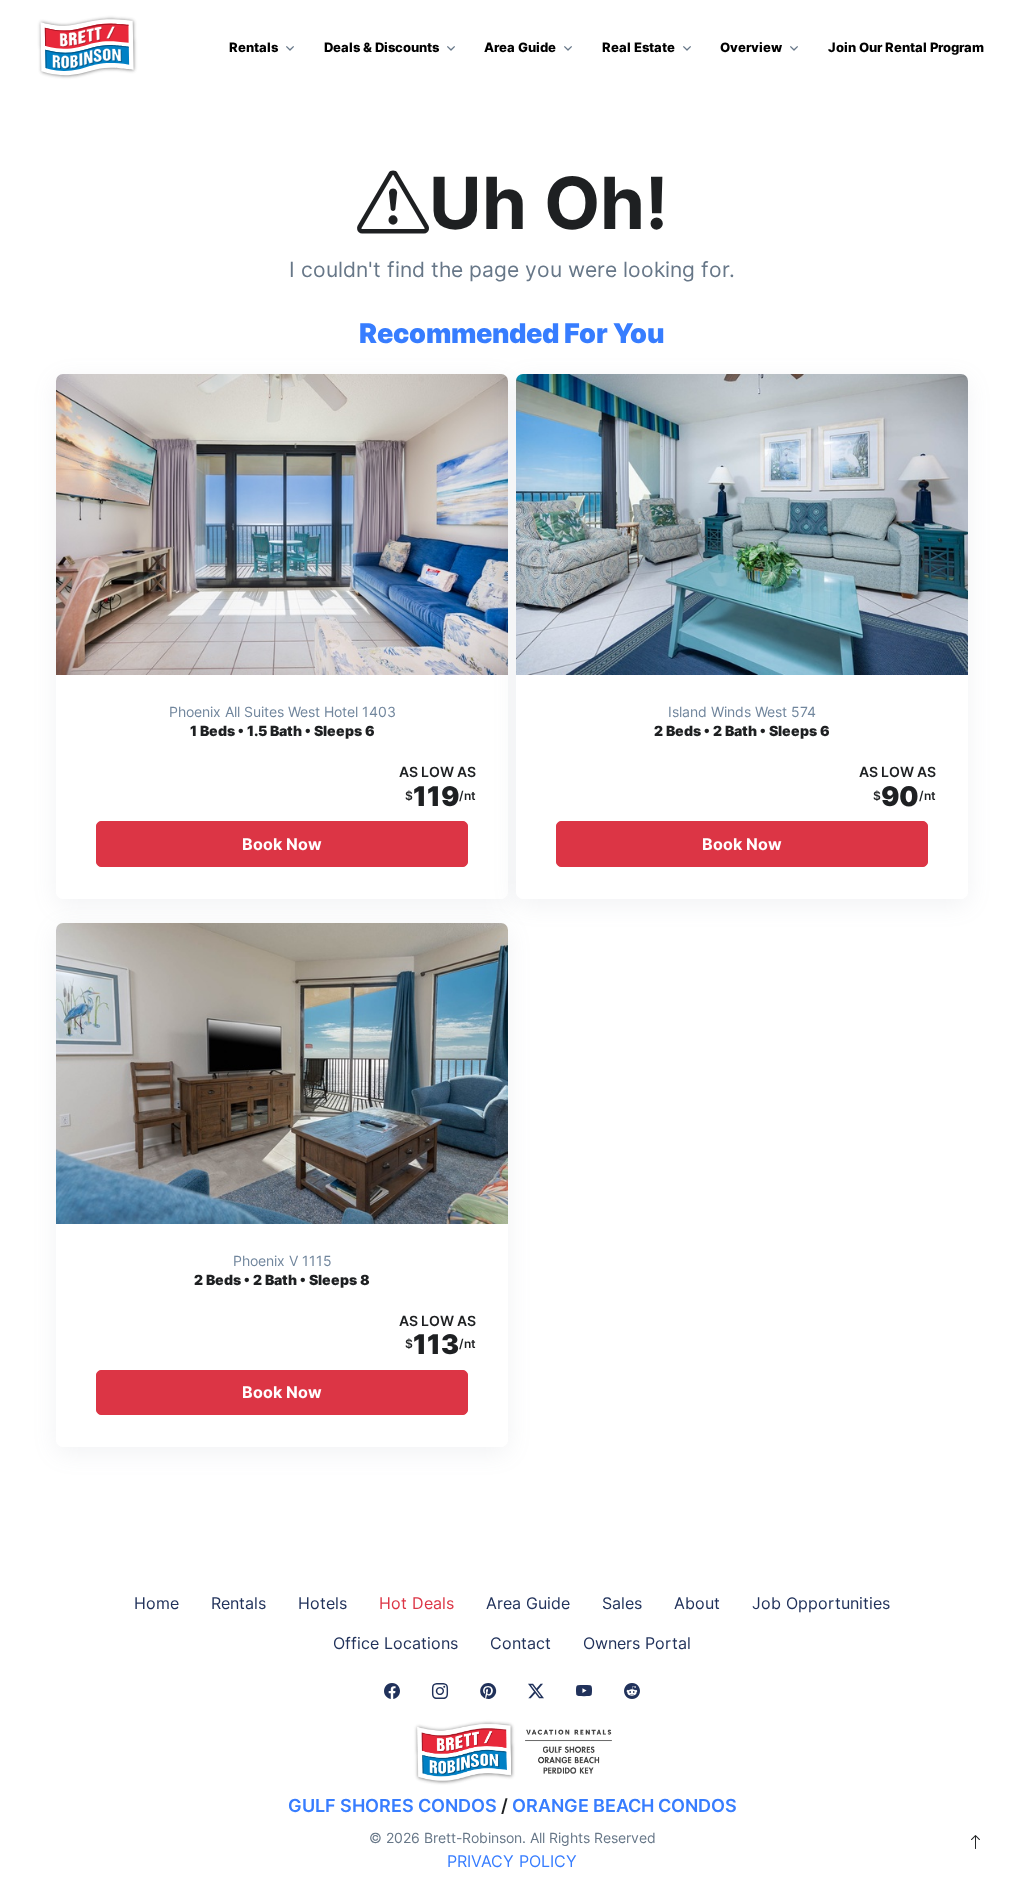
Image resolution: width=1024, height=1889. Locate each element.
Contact (520, 1643)
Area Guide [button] (520, 47)
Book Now (282, 844)
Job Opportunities (821, 1603)
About (697, 1603)
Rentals (238, 1603)
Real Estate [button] (638, 47)
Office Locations (395, 1643)
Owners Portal (637, 1643)
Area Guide (528, 1603)
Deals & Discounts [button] (381, 47)
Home (156, 1603)
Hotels (322, 1603)
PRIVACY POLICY (512, 1861)
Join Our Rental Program (906, 47)
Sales (622, 1603)
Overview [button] (751, 47)
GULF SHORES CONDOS (392, 1805)
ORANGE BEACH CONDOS (624, 1805)
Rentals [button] (253, 47)
